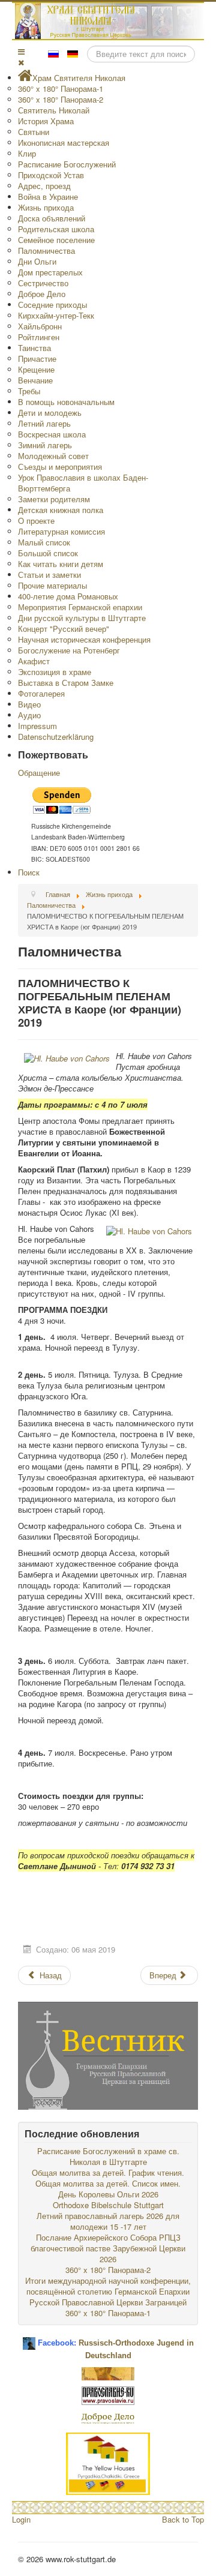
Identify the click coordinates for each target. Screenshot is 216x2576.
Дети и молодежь (50, 413)
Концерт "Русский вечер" (64, 629)
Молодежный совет (53, 456)
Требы (29, 391)
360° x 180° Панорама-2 (61, 99)
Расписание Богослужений (67, 164)
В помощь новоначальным (66, 402)
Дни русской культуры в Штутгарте (82, 618)
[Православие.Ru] (108, 2394)
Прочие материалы (52, 585)
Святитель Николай (54, 110)
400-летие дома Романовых (68, 596)
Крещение (36, 369)
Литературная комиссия (61, 531)
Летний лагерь (44, 423)
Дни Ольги (37, 261)
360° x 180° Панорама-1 (61, 89)
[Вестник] (108, 2054)
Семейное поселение (56, 240)
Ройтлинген (39, 337)
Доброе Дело (42, 294)
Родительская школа (56, 229)
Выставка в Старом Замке (66, 683)
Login (21, 2519)
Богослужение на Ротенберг (69, 650)
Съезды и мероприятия (60, 467)
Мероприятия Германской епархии (80, 607)
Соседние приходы (52, 305)
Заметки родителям (54, 499)
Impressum (37, 726)
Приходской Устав (51, 175)
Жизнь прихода (46, 207)
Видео (29, 704)
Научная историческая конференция (84, 639)
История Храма (46, 121)
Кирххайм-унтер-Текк (56, 315)
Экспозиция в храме (55, 672)
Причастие (37, 359)
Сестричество (43, 283)
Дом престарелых (50, 272)
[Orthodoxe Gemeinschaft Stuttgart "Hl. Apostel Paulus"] (108, 2372)
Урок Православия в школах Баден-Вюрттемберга (83, 483)
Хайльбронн (40, 326)
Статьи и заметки (49, 575)
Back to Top (183, 2519)
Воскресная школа (52, 434)
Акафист (34, 661)
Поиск (29, 872)
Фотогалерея (41, 693)
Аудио (29, 715)
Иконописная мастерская (64, 143)
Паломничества (46, 251)
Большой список (48, 553)
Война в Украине (48, 197)
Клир (27, 153)
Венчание (35, 380)
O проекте (36, 521)
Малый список (44, 542)
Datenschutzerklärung (56, 737)
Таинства (34, 348)
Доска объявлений (52, 218)
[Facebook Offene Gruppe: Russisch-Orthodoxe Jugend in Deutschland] (29, 2339)
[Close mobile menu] (21, 62)
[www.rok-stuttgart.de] (109, 21)
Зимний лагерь (45, 445)
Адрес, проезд (44, 186)
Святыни (34, 132)
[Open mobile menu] (21, 51)
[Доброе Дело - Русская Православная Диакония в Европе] (108, 2417)
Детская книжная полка (61, 510)
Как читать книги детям (61, 564)
